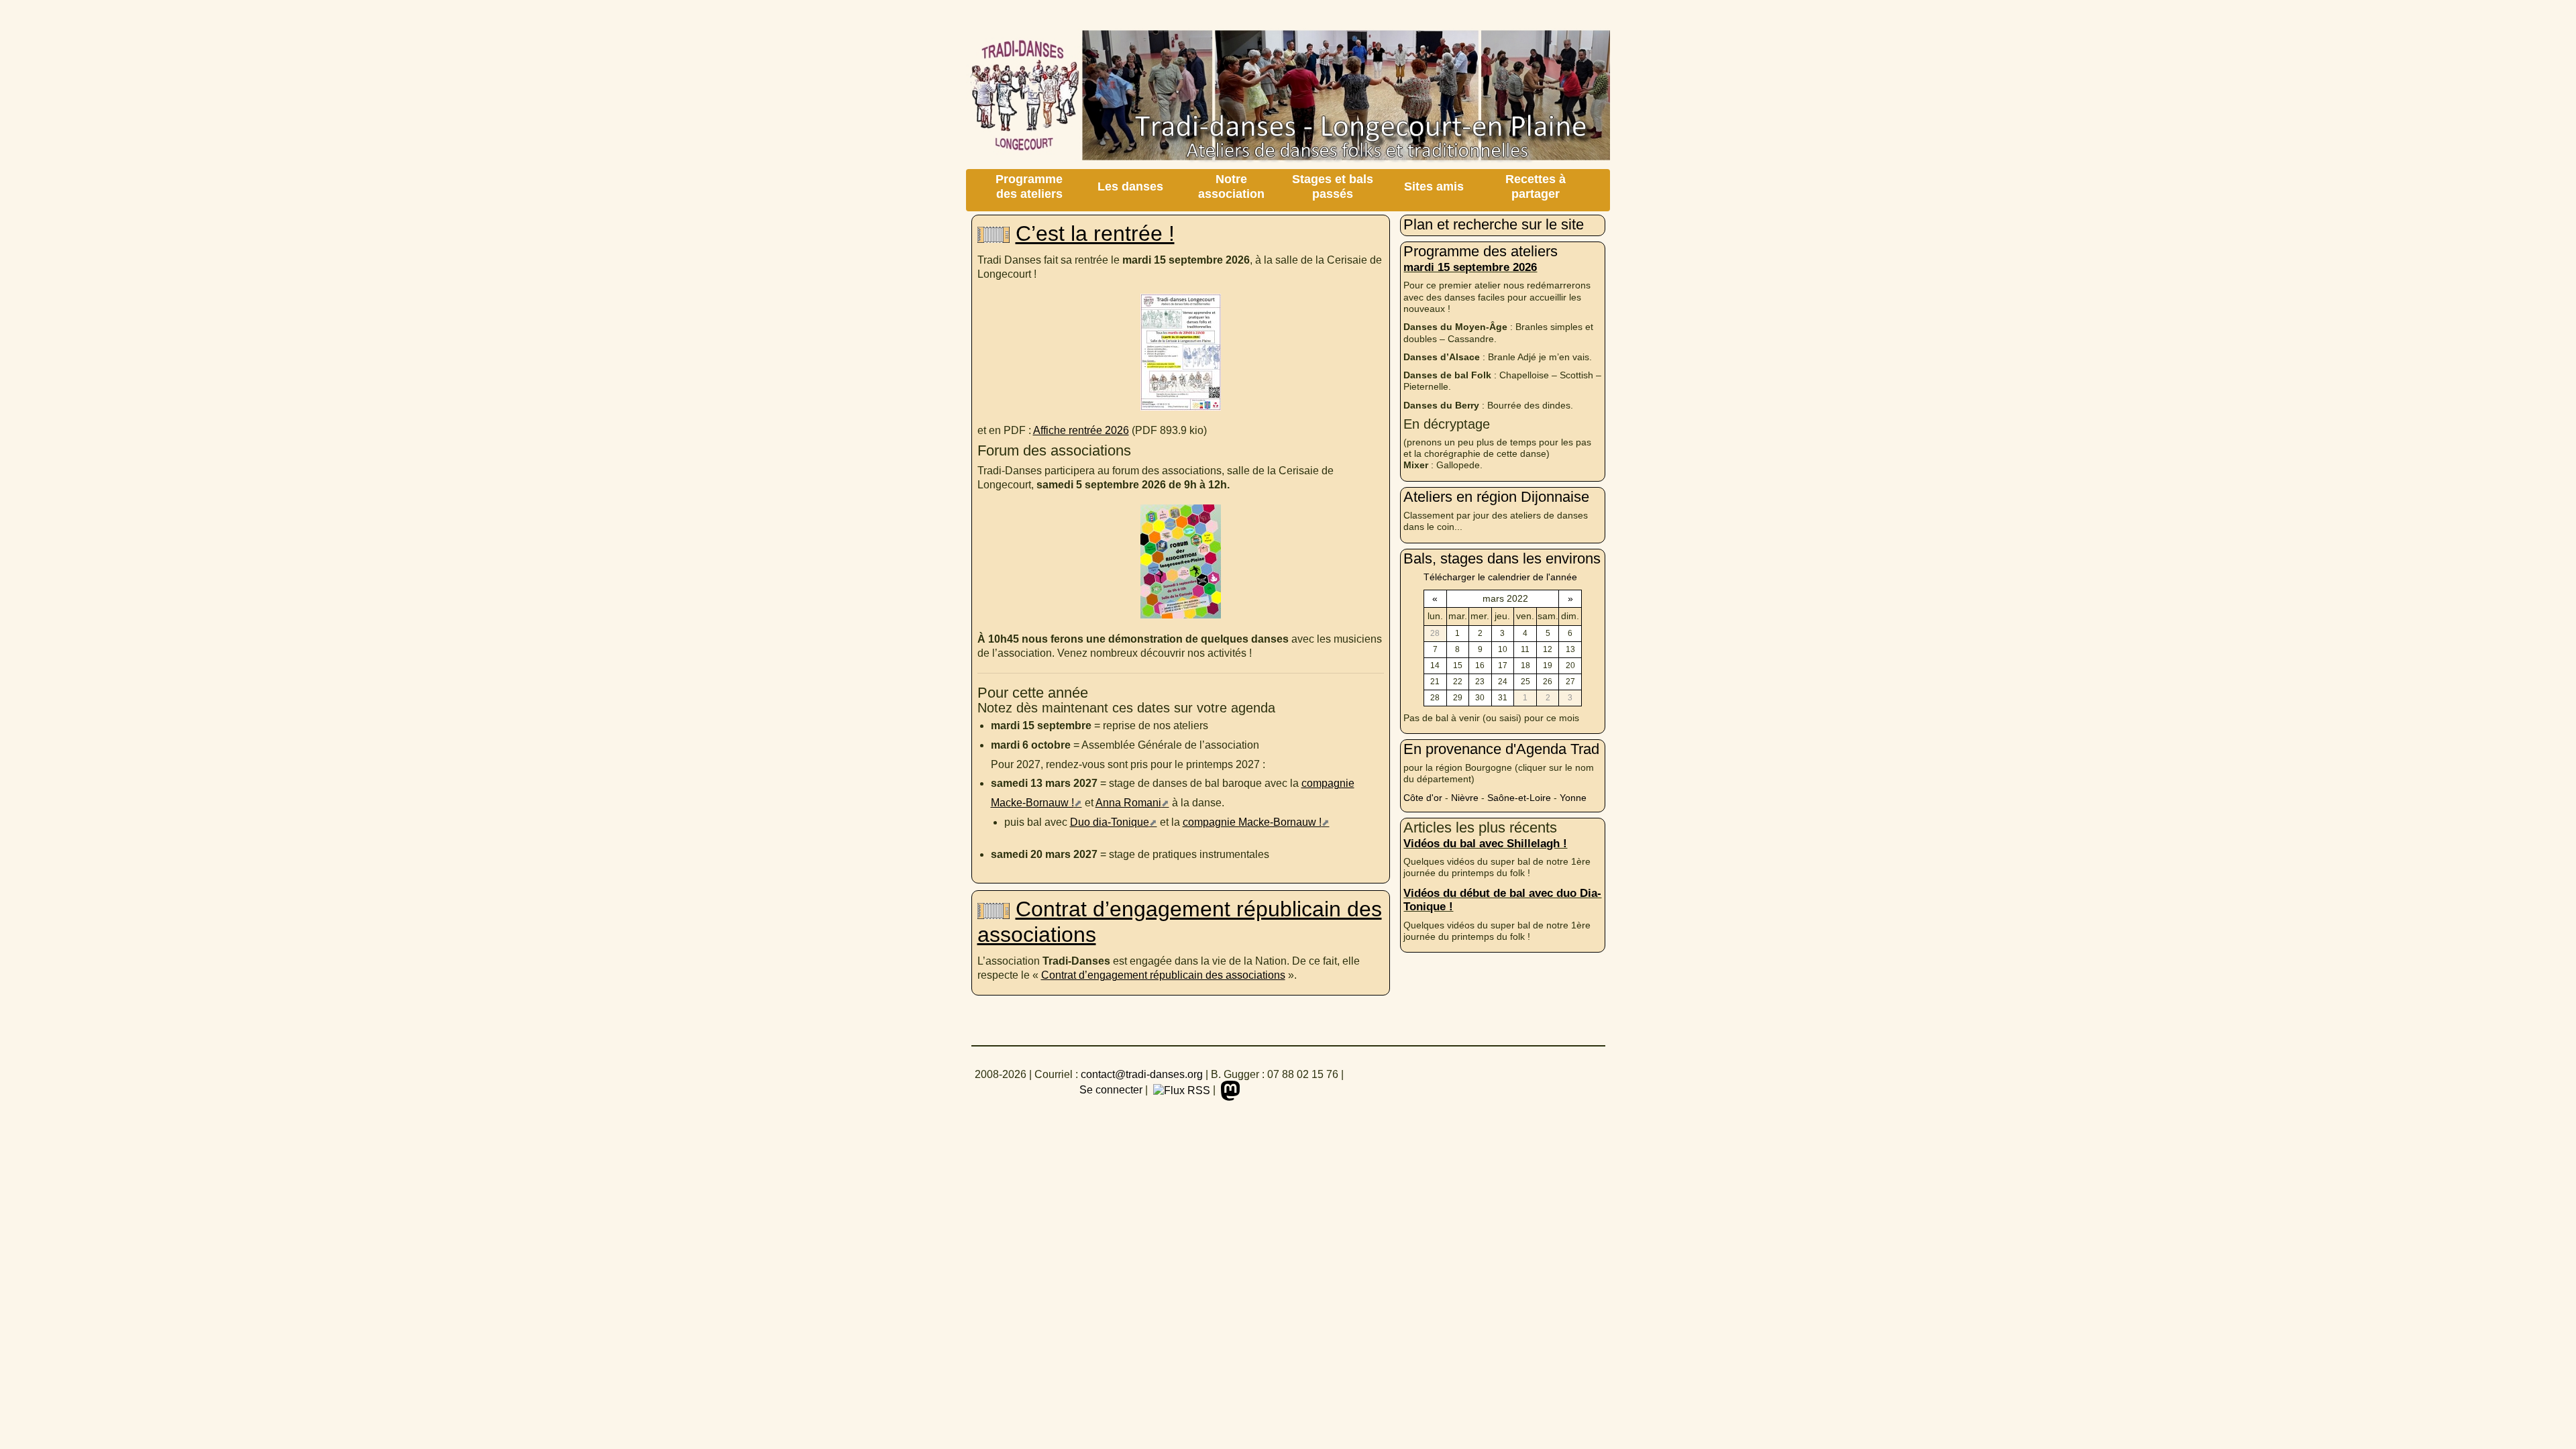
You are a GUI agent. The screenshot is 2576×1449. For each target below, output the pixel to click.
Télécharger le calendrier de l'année (1500, 577)
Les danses (1130, 186)
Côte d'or (1423, 798)
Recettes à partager (1536, 186)
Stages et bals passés (1333, 186)
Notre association (1231, 186)
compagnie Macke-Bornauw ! (1252, 822)
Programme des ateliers (1029, 186)
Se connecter (1111, 1090)
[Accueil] (1288, 99)
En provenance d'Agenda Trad (1501, 749)
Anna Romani (1128, 803)
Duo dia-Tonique (1110, 822)
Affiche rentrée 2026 (1081, 430)
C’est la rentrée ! (1095, 233)
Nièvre (1465, 798)
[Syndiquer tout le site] (1180, 1090)
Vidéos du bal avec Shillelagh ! (1485, 843)
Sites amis (1434, 186)
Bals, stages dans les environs (1502, 558)
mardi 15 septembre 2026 (1470, 267)
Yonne (1573, 798)
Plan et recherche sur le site (1494, 224)
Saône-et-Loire (1519, 798)
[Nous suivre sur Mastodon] (1229, 1090)
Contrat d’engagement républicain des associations (1163, 975)
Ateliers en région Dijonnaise (1496, 497)
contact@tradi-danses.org (1142, 1074)
